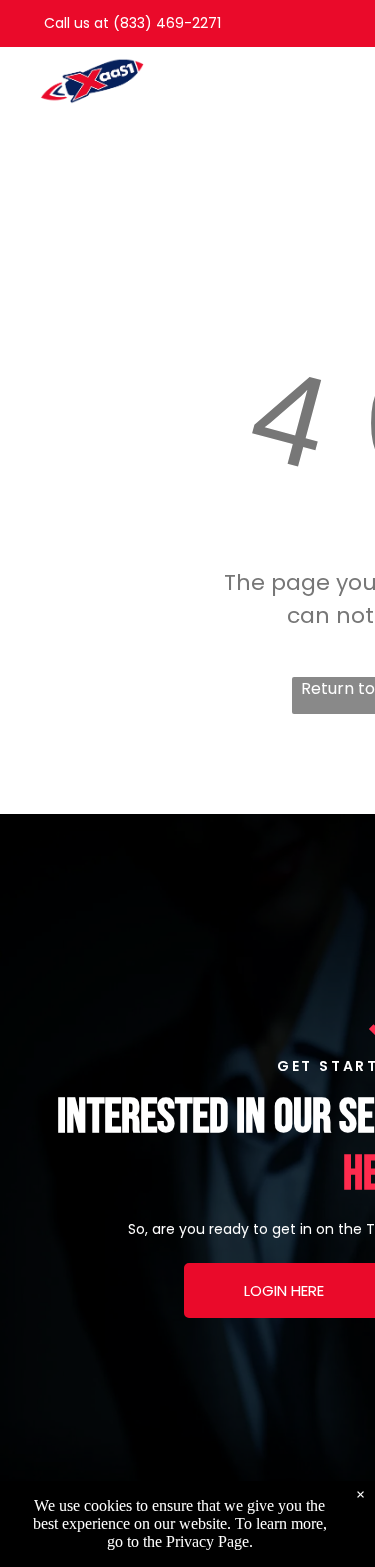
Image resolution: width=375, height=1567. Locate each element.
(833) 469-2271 (167, 23)
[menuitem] (278, 72)
